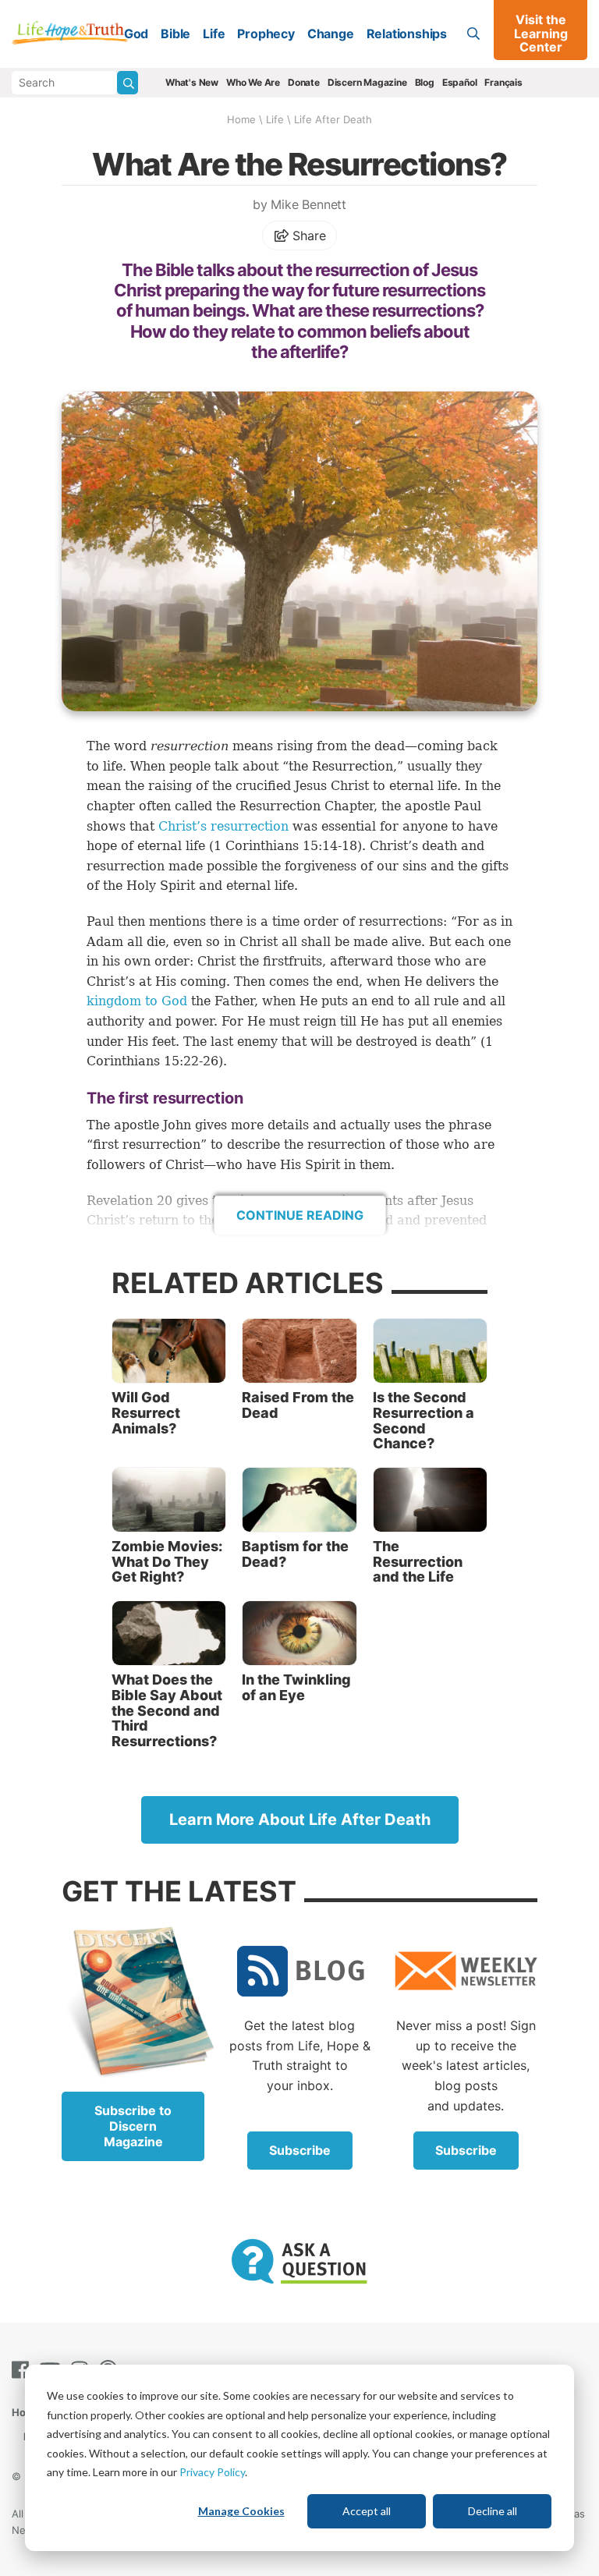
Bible (175, 34)
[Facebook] (23, 2370)
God (136, 34)
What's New (192, 82)
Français (503, 82)
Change (331, 34)
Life (214, 34)
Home (241, 119)
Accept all (367, 2511)
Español (460, 82)
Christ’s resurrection (223, 826)
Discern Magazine (367, 82)
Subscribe (300, 2150)
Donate (304, 82)
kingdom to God (137, 1001)
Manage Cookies (241, 2511)
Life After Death (333, 119)
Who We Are (253, 82)
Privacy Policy (212, 2472)
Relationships (407, 34)
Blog (425, 82)
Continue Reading (300, 1215)
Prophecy (266, 34)
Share (308, 236)
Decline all (493, 2511)
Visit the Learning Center (541, 33)
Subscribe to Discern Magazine (133, 2126)
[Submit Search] (128, 83)
